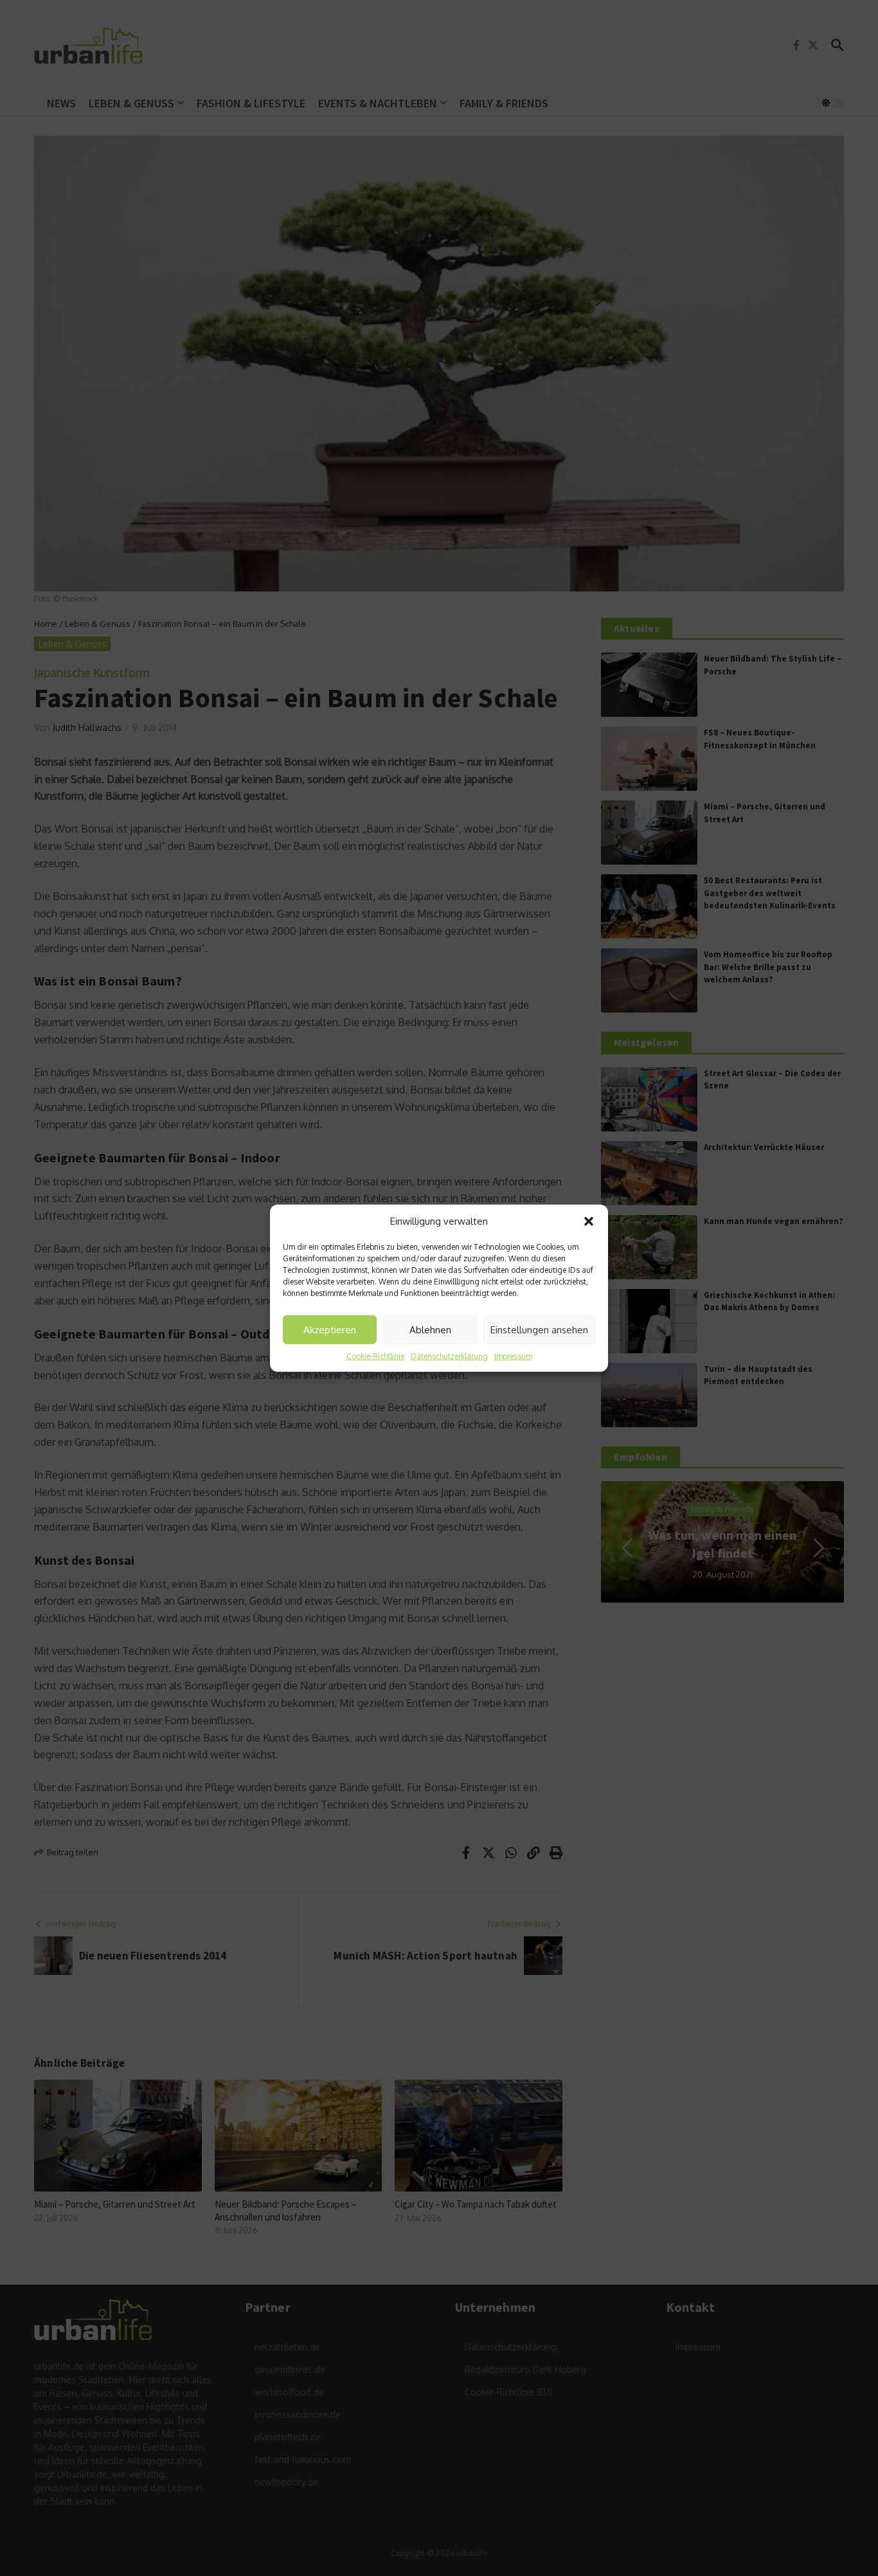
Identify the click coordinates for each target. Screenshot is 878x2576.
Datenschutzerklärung (449, 1356)
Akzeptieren (330, 1329)
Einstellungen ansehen (539, 1329)
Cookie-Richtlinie (375, 1356)
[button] (589, 1221)
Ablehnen (430, 1329)
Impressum (513, 1356)
